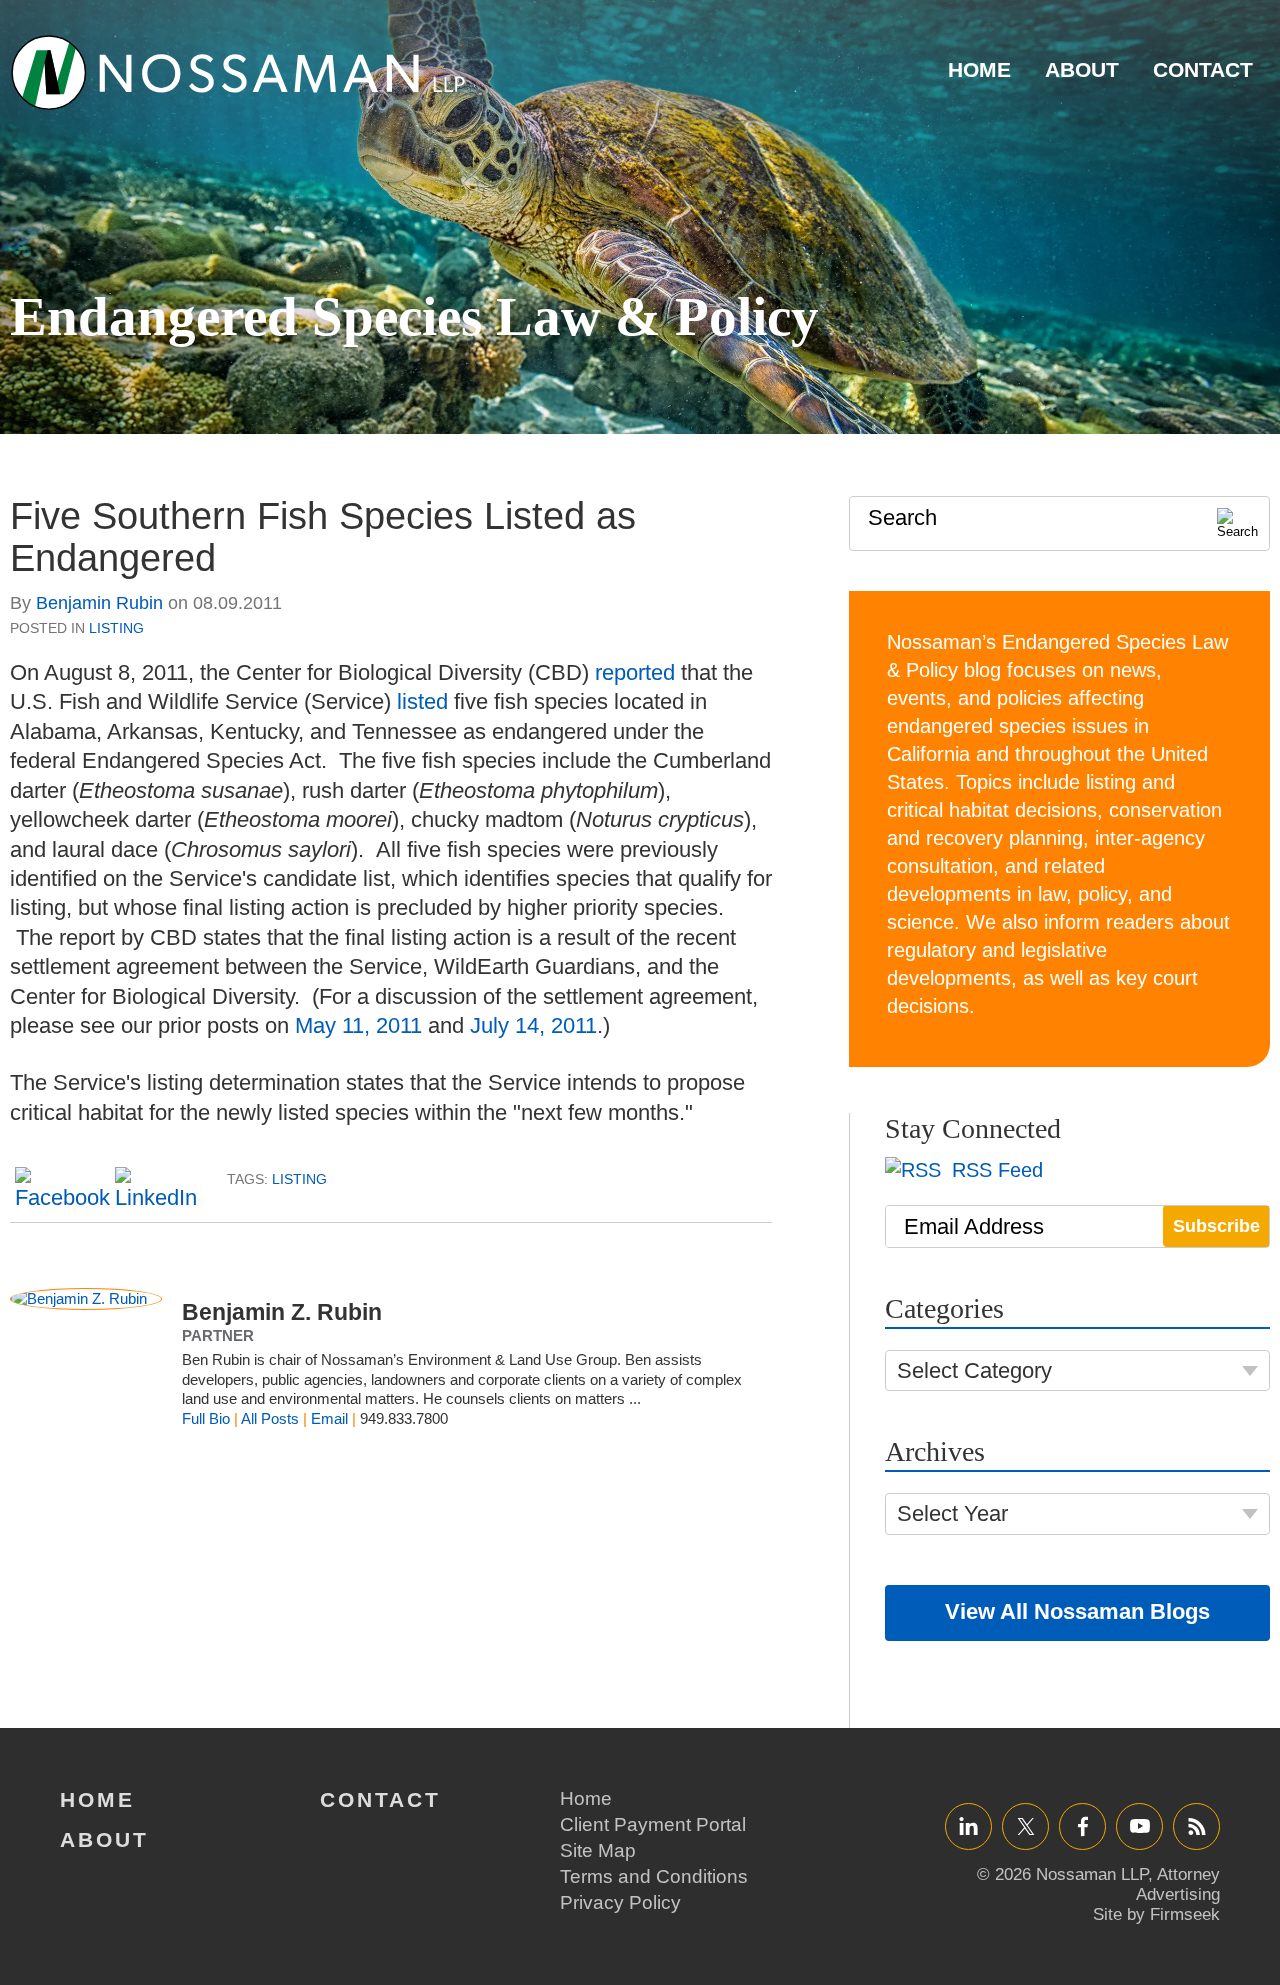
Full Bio (206, 1418)
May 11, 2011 (358, 1025)
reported (635, 672)
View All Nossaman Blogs (1077, 1611)
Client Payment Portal (653, 1824)
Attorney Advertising (1178, 1884)
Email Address (974, 1226)
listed (422, 701)
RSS (1197, 1825)
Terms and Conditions (654, 1876)
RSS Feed (994, 1170)
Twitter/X (1025, 1825)
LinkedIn (968, 1825)
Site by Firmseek (1156, 1914)
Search (902, 517)
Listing (116, 628)
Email (329, 1418)
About (1082, 69)
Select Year (952, 1513)
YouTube (1139, 1825)
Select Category (974, 1370)
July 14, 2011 (533, 1025)
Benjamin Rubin (99, 603)
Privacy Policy (620, 1902)
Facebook (1082, 1825)
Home (979, 69)
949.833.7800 (404, 1418)
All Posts (270, 1418)
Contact (1203, 69)
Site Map (598, 1850)
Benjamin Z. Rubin (282, 1312)
